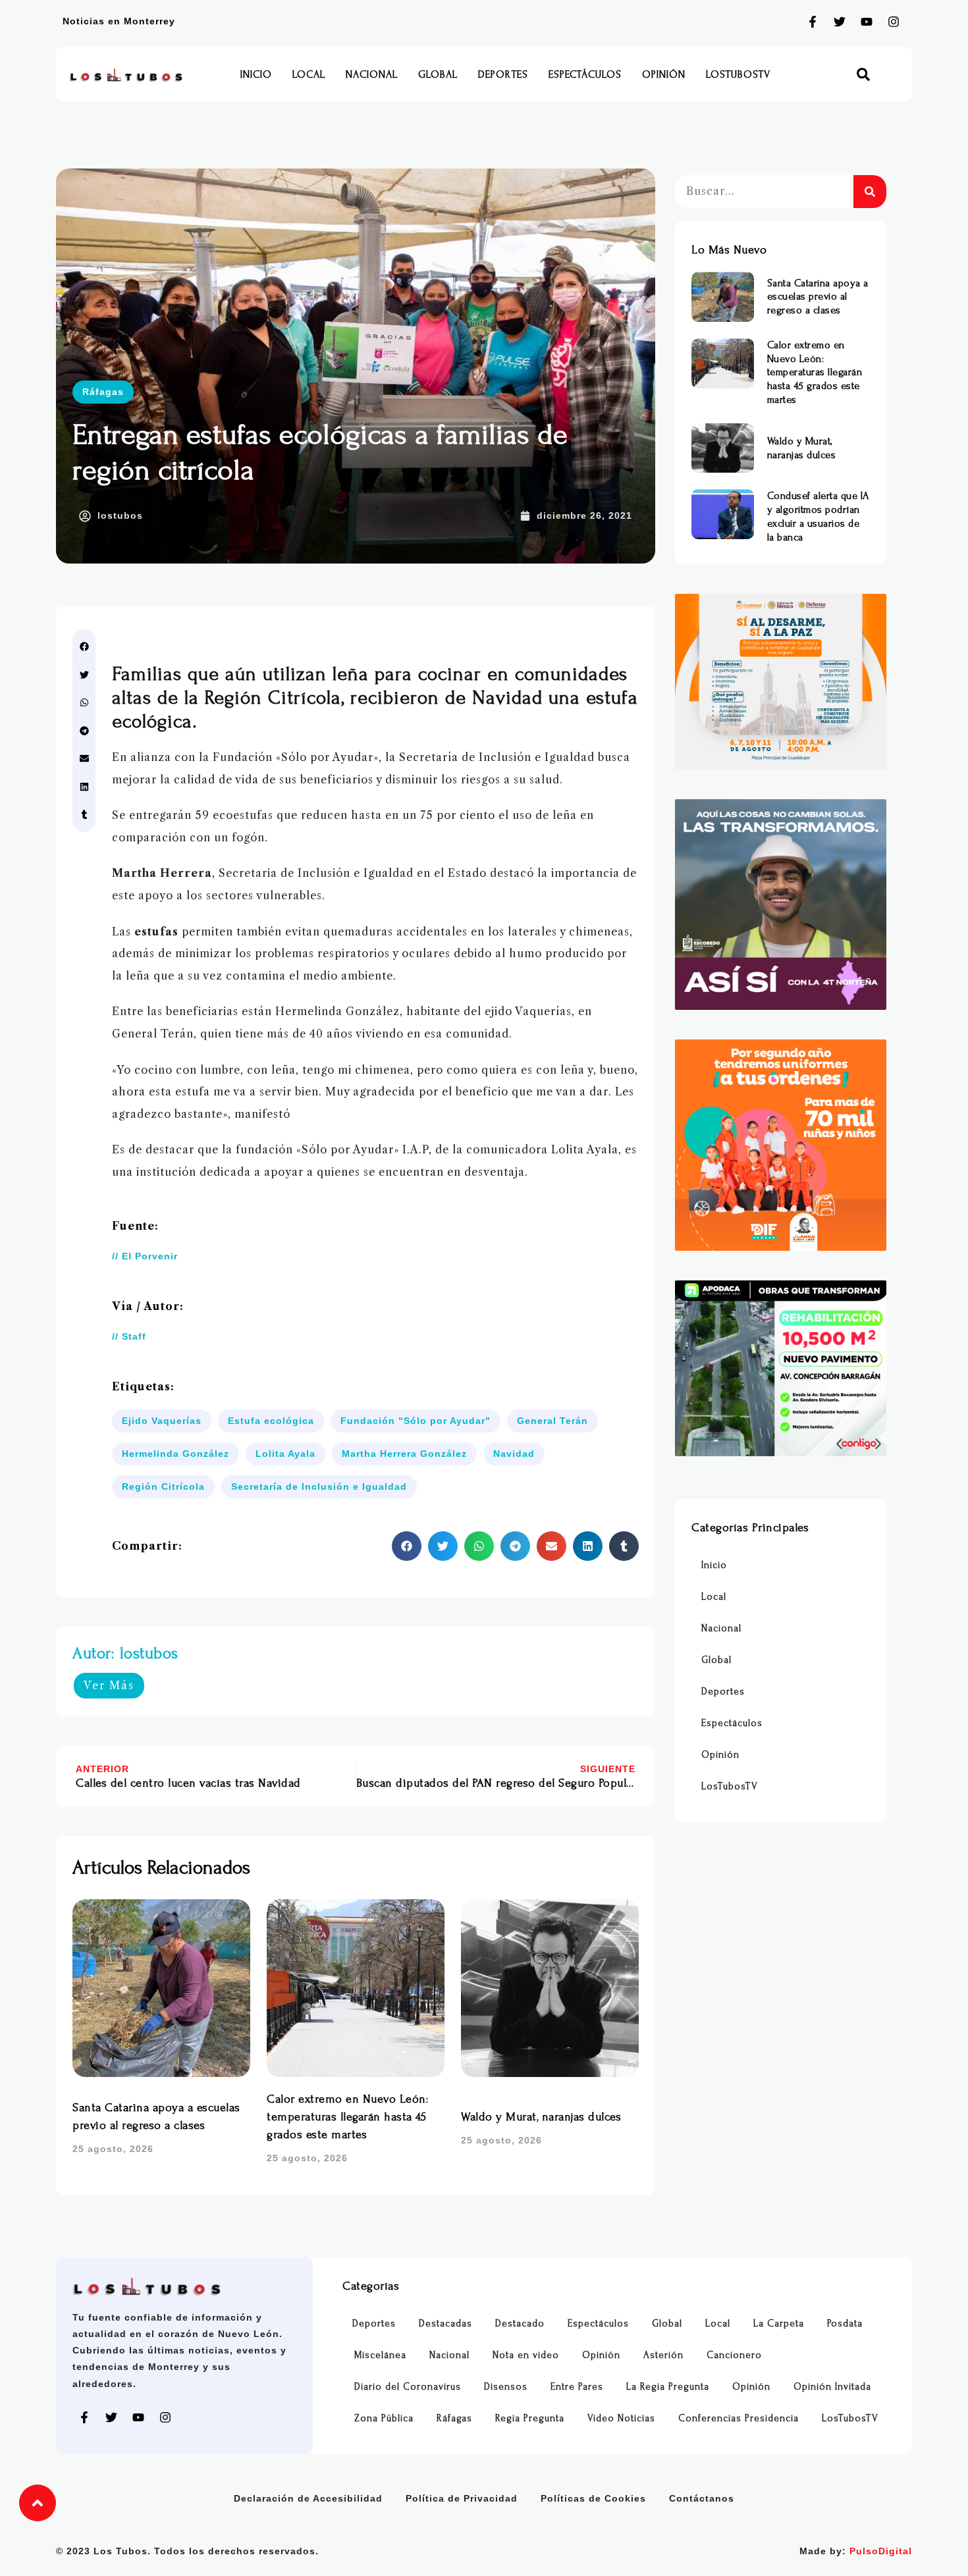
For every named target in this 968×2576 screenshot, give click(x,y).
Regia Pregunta (530, 2418)
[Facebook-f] (813, 22)
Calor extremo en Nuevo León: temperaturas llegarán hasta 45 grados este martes (347, 2117)
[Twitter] (840, 22)
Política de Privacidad (462, 2498)
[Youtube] (867, 22)
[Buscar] (870, 192)
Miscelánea (380, 2355)
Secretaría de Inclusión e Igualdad (319, 1486)
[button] (864, 75)
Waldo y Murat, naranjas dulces (541, 2117)
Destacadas (445, 2324)
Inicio (256, 74)
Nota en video (526, 2355)
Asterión (663, 2355)
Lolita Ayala (285, 1454)
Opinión (664, 74)
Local (309, 74)
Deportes (503, 74)
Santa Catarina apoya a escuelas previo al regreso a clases (818, 297)
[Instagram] (894, 22)
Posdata (845, 2324)
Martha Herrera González (404, 1454)
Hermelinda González (175, 1454)
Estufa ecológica (271, 1421)
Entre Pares (577, 2387)
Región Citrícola (163, 1486)
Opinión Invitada (832, 2387)
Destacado (520, 2324)
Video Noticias (621, 2418)
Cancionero (734, 2355)
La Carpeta (779, 2324)
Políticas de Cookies (593, 2498)
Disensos (506, 2387)
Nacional (372, 74)
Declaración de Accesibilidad (308, 2498)
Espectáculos (585, 74)
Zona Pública (384, 2418)
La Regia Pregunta (668, 2387)
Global (438, 74)
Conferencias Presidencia (739, 2418)
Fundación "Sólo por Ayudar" (416, 1421)
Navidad (514, 1454)
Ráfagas (103, 392)
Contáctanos (702, 2498)
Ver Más (109, 1685)
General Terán (552, 1421)
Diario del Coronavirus (408, 2387)
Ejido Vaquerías (162, 1421)
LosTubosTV (738, 74)
